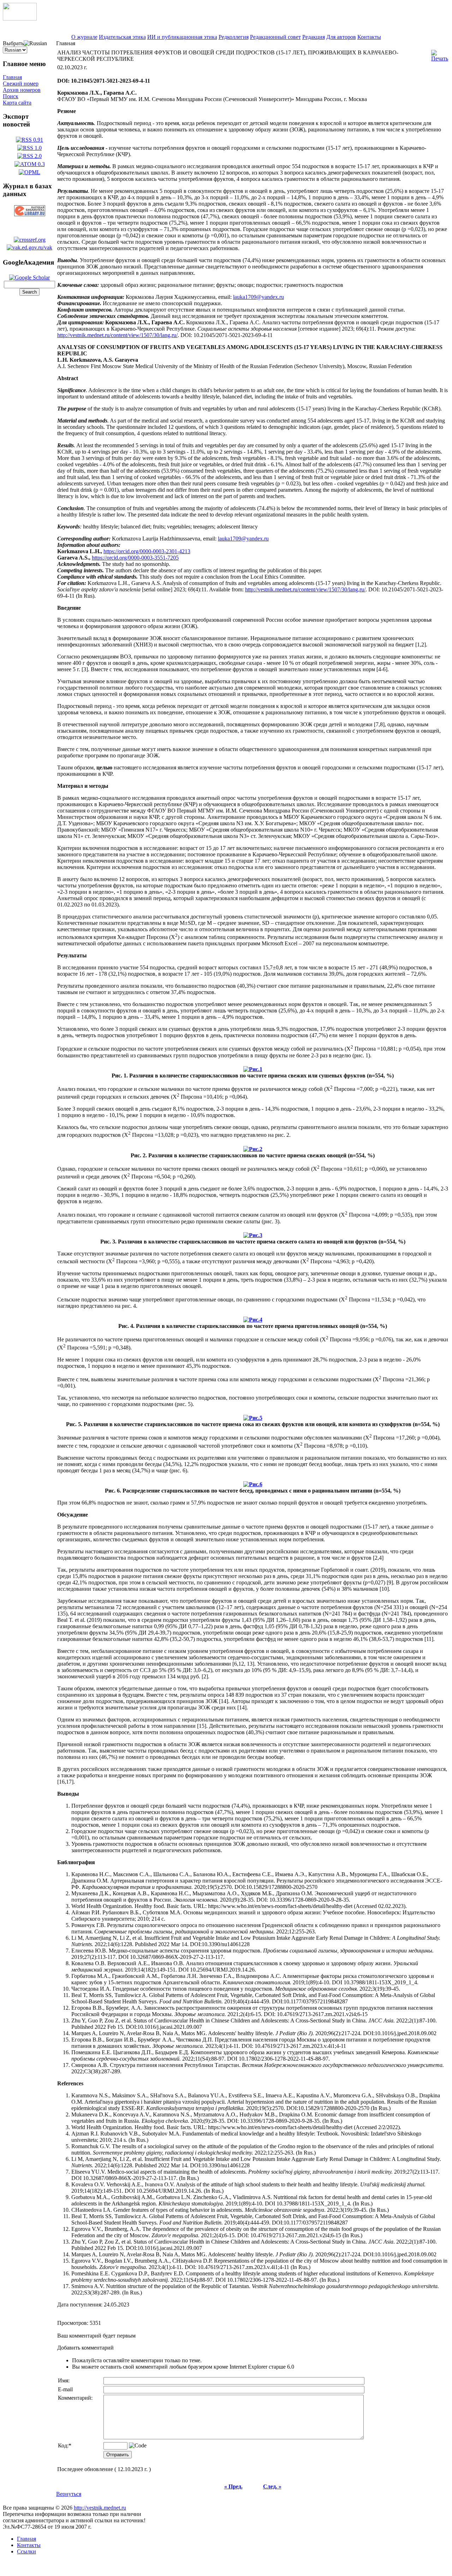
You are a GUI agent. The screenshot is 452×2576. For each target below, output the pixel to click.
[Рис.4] (253, 1318)
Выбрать (13, 43)
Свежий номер (21, 84)
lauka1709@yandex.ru (258, 297)
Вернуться (69, 2494)
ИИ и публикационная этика (182, 37)
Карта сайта (17, 103)
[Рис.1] (253, 1067)
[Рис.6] (253, 1482)
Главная (12, 77)
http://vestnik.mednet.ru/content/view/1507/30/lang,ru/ (117, 335)
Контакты (369, 37)
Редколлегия (234, 37)
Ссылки (26, 2551)
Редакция (314, 37)
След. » (272, 2486)
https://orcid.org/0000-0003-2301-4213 (147, 551)
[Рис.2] (253, 1147)
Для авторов (341, 37)
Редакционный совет (275, 37)
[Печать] (440, 54)
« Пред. (233, 2486)
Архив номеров (22, 90)
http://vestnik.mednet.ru (100, 2508)
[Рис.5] (253, 1416)
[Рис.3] (253, 1233)
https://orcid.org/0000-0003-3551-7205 (135, 558)
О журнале (84, 37)
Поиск (11, 96)
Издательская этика (122, 37)
